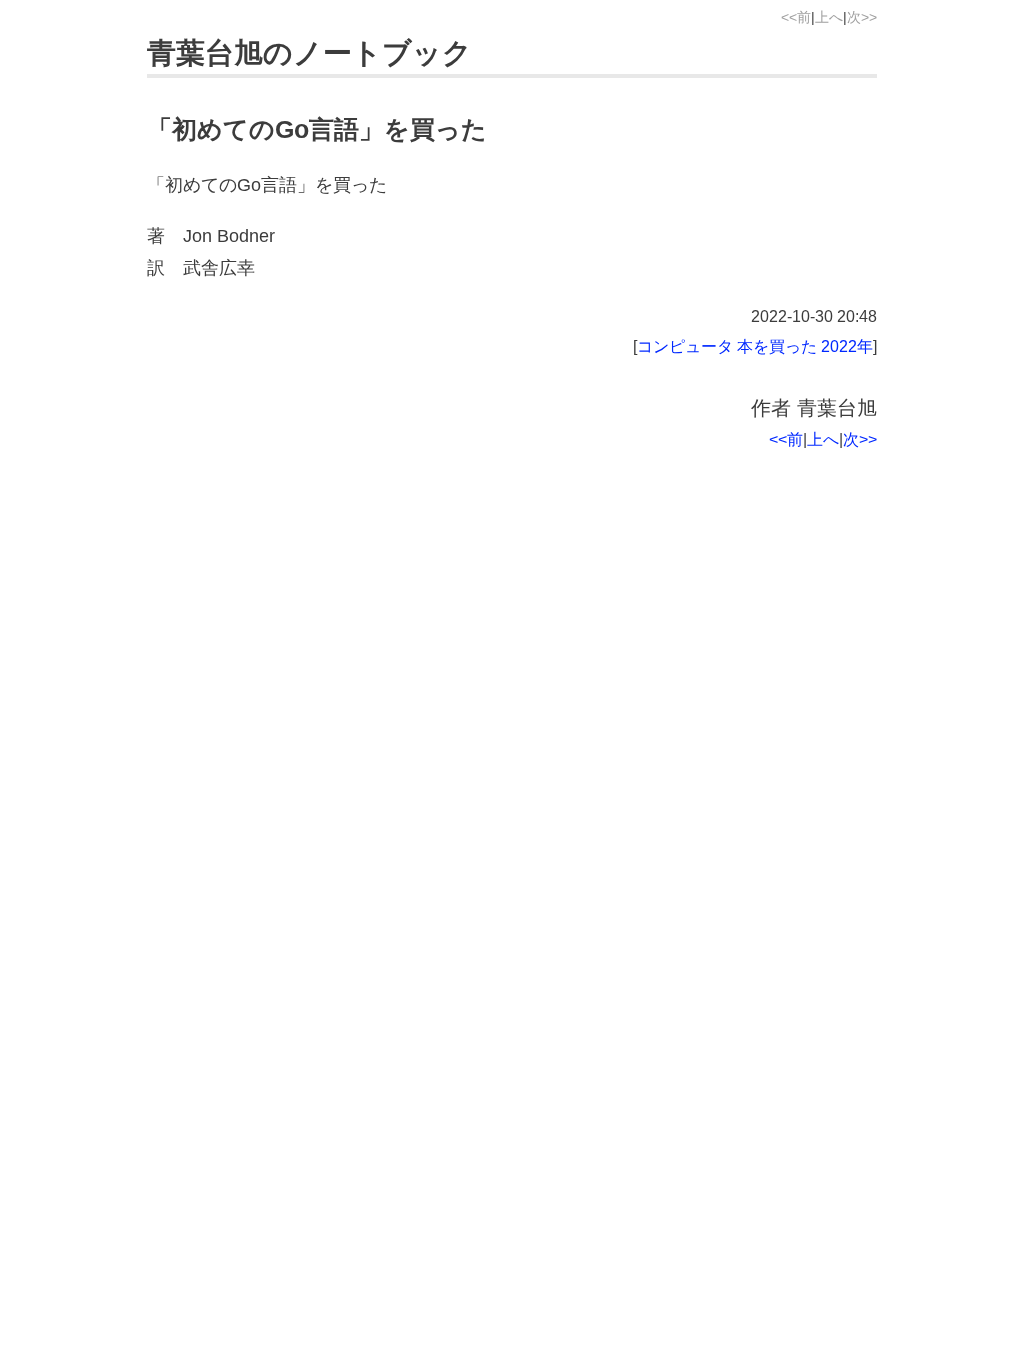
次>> (862, 17)
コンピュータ (685, 346)
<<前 (796, 17)
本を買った (777, 346)
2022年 (847, 346)
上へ (829, 17)
